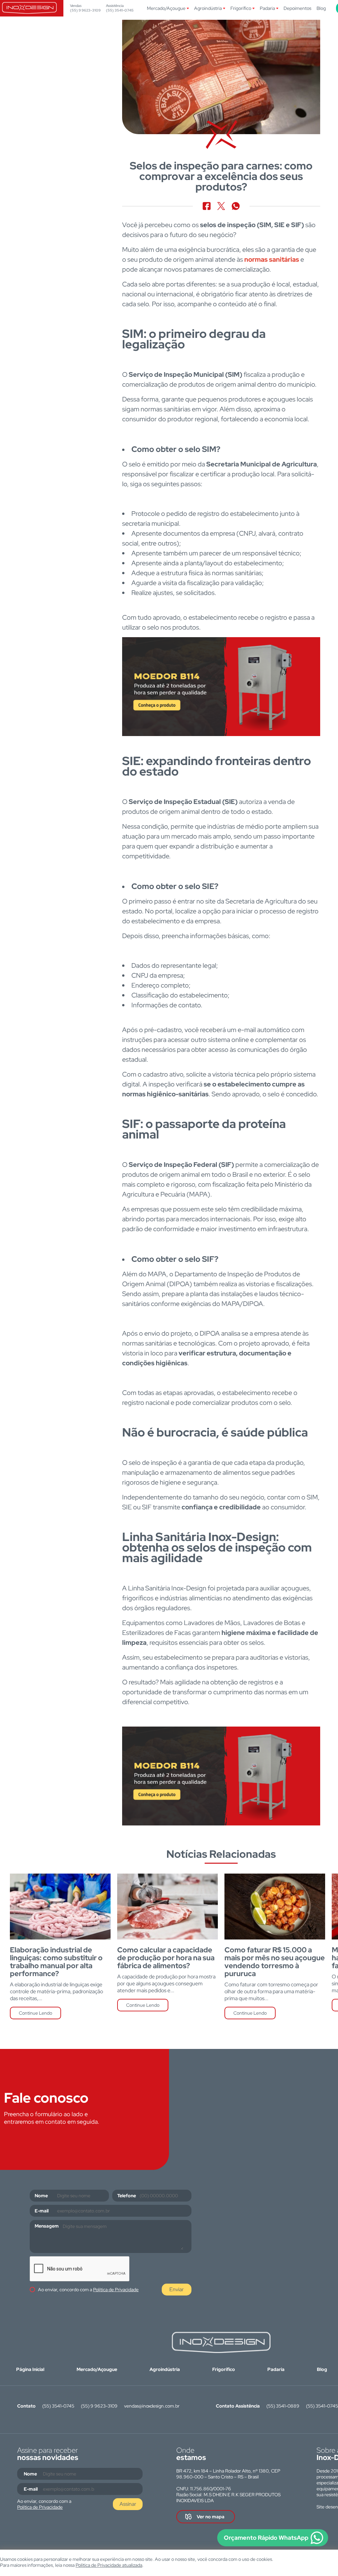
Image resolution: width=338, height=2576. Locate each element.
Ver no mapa (211, 2517)
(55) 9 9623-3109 (85, 10)
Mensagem (47, 2226)
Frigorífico (241, 8)
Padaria (267, 8)
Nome (41, 2196)
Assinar (128, 2504)
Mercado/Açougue (166, 8)
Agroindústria (208, 8)
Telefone (127, 2196)
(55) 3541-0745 (120, 10)
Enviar (177, 2289)
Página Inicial (30, 2369)
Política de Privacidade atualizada (109, 2565)
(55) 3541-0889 (283, 2406)
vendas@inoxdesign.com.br (152, 2406)
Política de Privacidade (116, 2290)
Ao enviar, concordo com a (88, 2290)
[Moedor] (221, 687)
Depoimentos (297, 8)
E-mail (42, 2211)
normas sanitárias (272, 259)
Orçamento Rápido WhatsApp (266, 2538)
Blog (321, 8)
